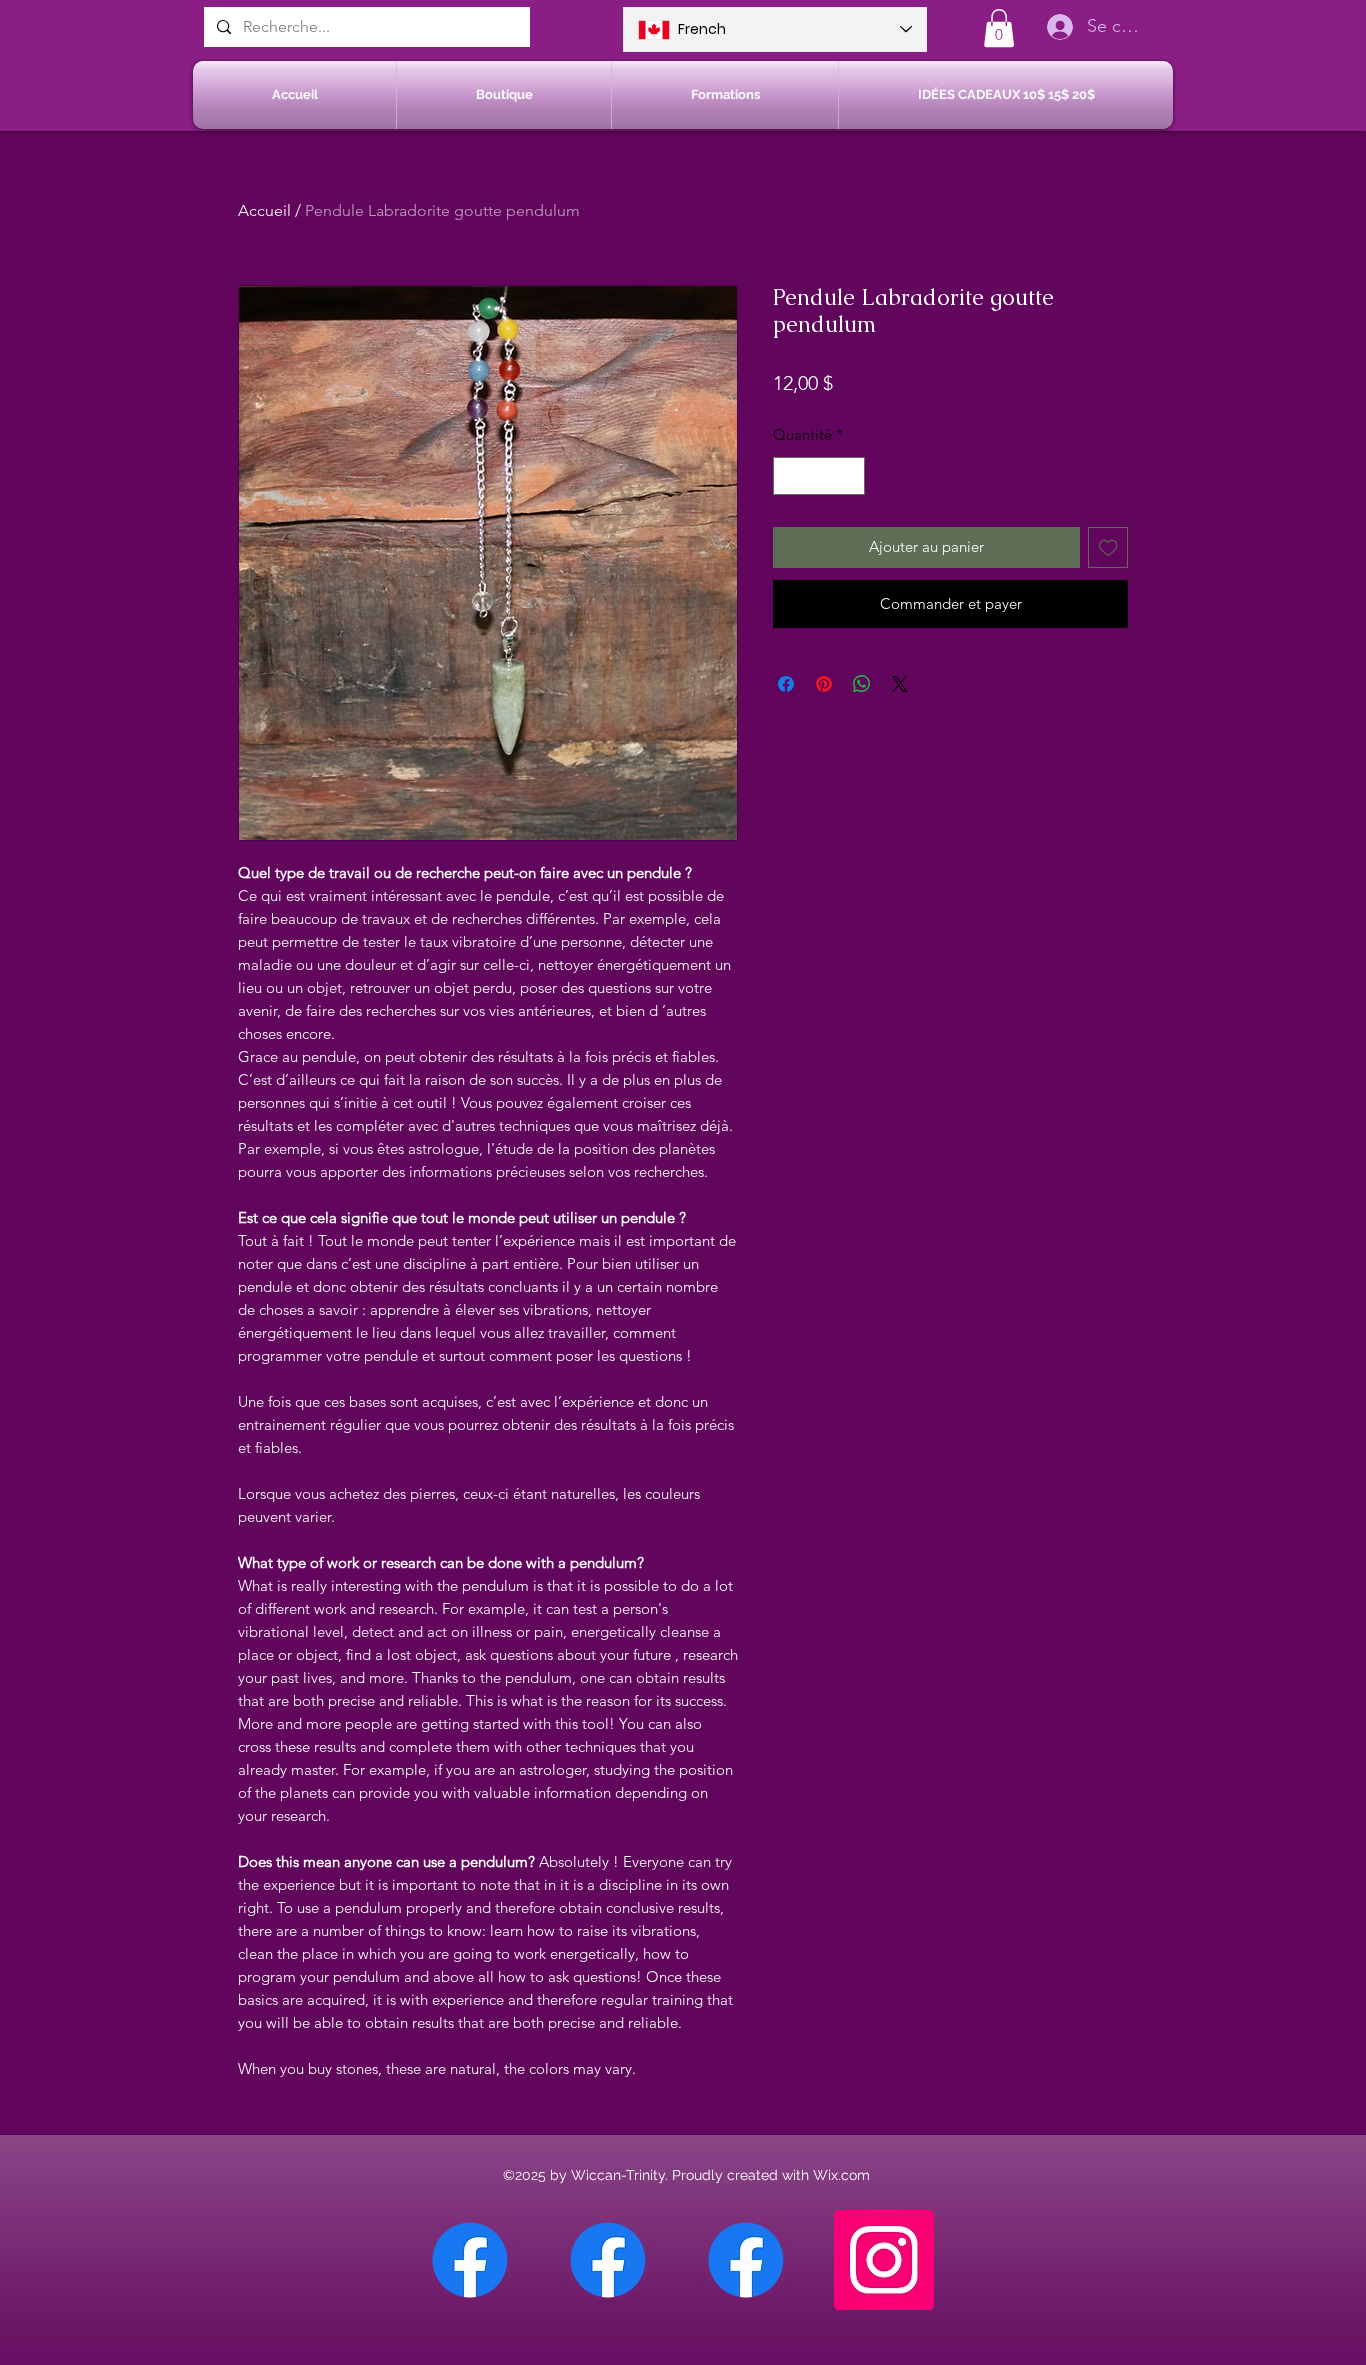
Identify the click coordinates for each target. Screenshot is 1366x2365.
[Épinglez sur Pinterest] (824, 684)
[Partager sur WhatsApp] (862, 684)
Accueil (264, 210)
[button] (999, 28)
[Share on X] (900, 684)
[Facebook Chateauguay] (470, 2260)
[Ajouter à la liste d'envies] (1108, 547)
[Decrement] (789, 476)
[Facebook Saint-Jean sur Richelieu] (746, 2260)
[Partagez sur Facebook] (786, 684)
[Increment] (849, 476)
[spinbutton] (819, 476)
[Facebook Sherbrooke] (608, 2260)
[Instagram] (884, 2260)
